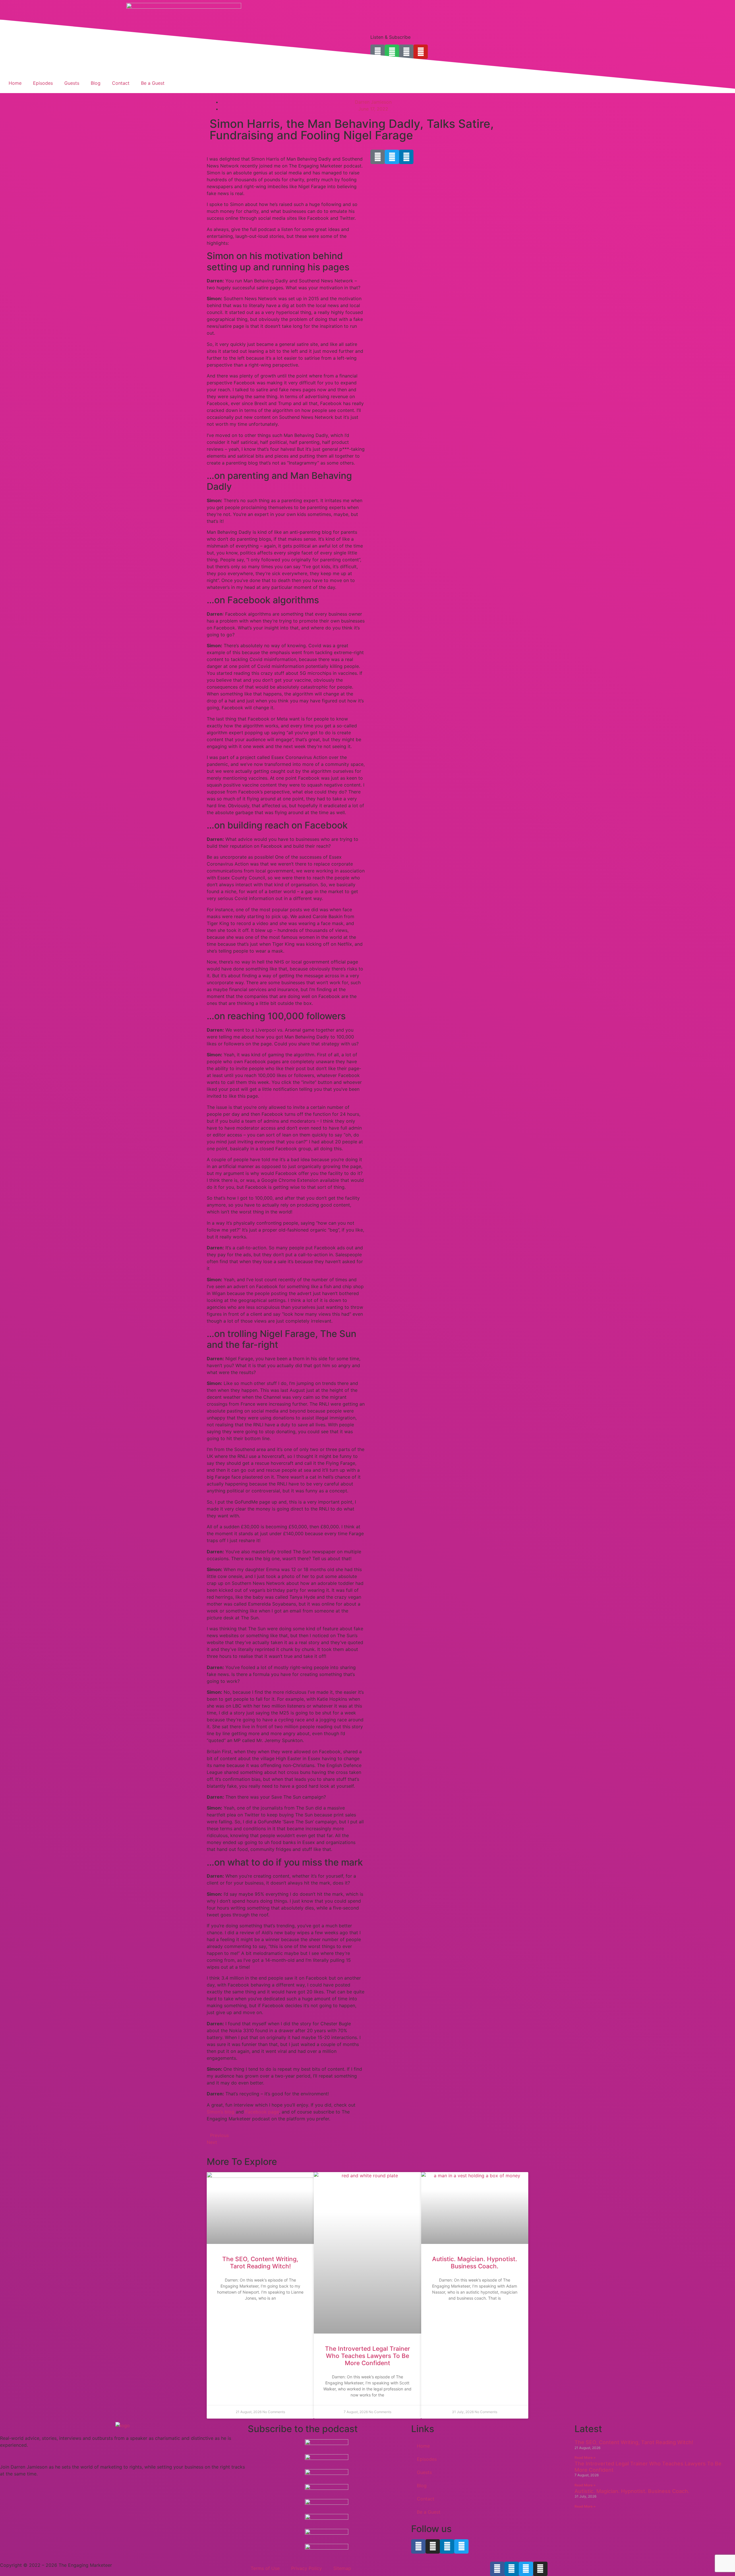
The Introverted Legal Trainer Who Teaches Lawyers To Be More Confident (367, 2356)
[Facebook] (418, 2546)
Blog (96, 83)
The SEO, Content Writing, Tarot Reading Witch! (260, 2263)
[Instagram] (433, 2546)
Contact (121, 83)
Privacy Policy (306, 2568)
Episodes (43, 83)
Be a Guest (153, 83)
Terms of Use (265, 2568)
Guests (72, 83)
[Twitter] (392, 157)
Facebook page (262, 2112)
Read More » (585, 2457)
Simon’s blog (220, 2112)
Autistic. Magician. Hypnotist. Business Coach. (475, 2263)
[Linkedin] (406, 157)
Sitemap (342, 2568)
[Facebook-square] (378, 157)
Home (15, 83)
